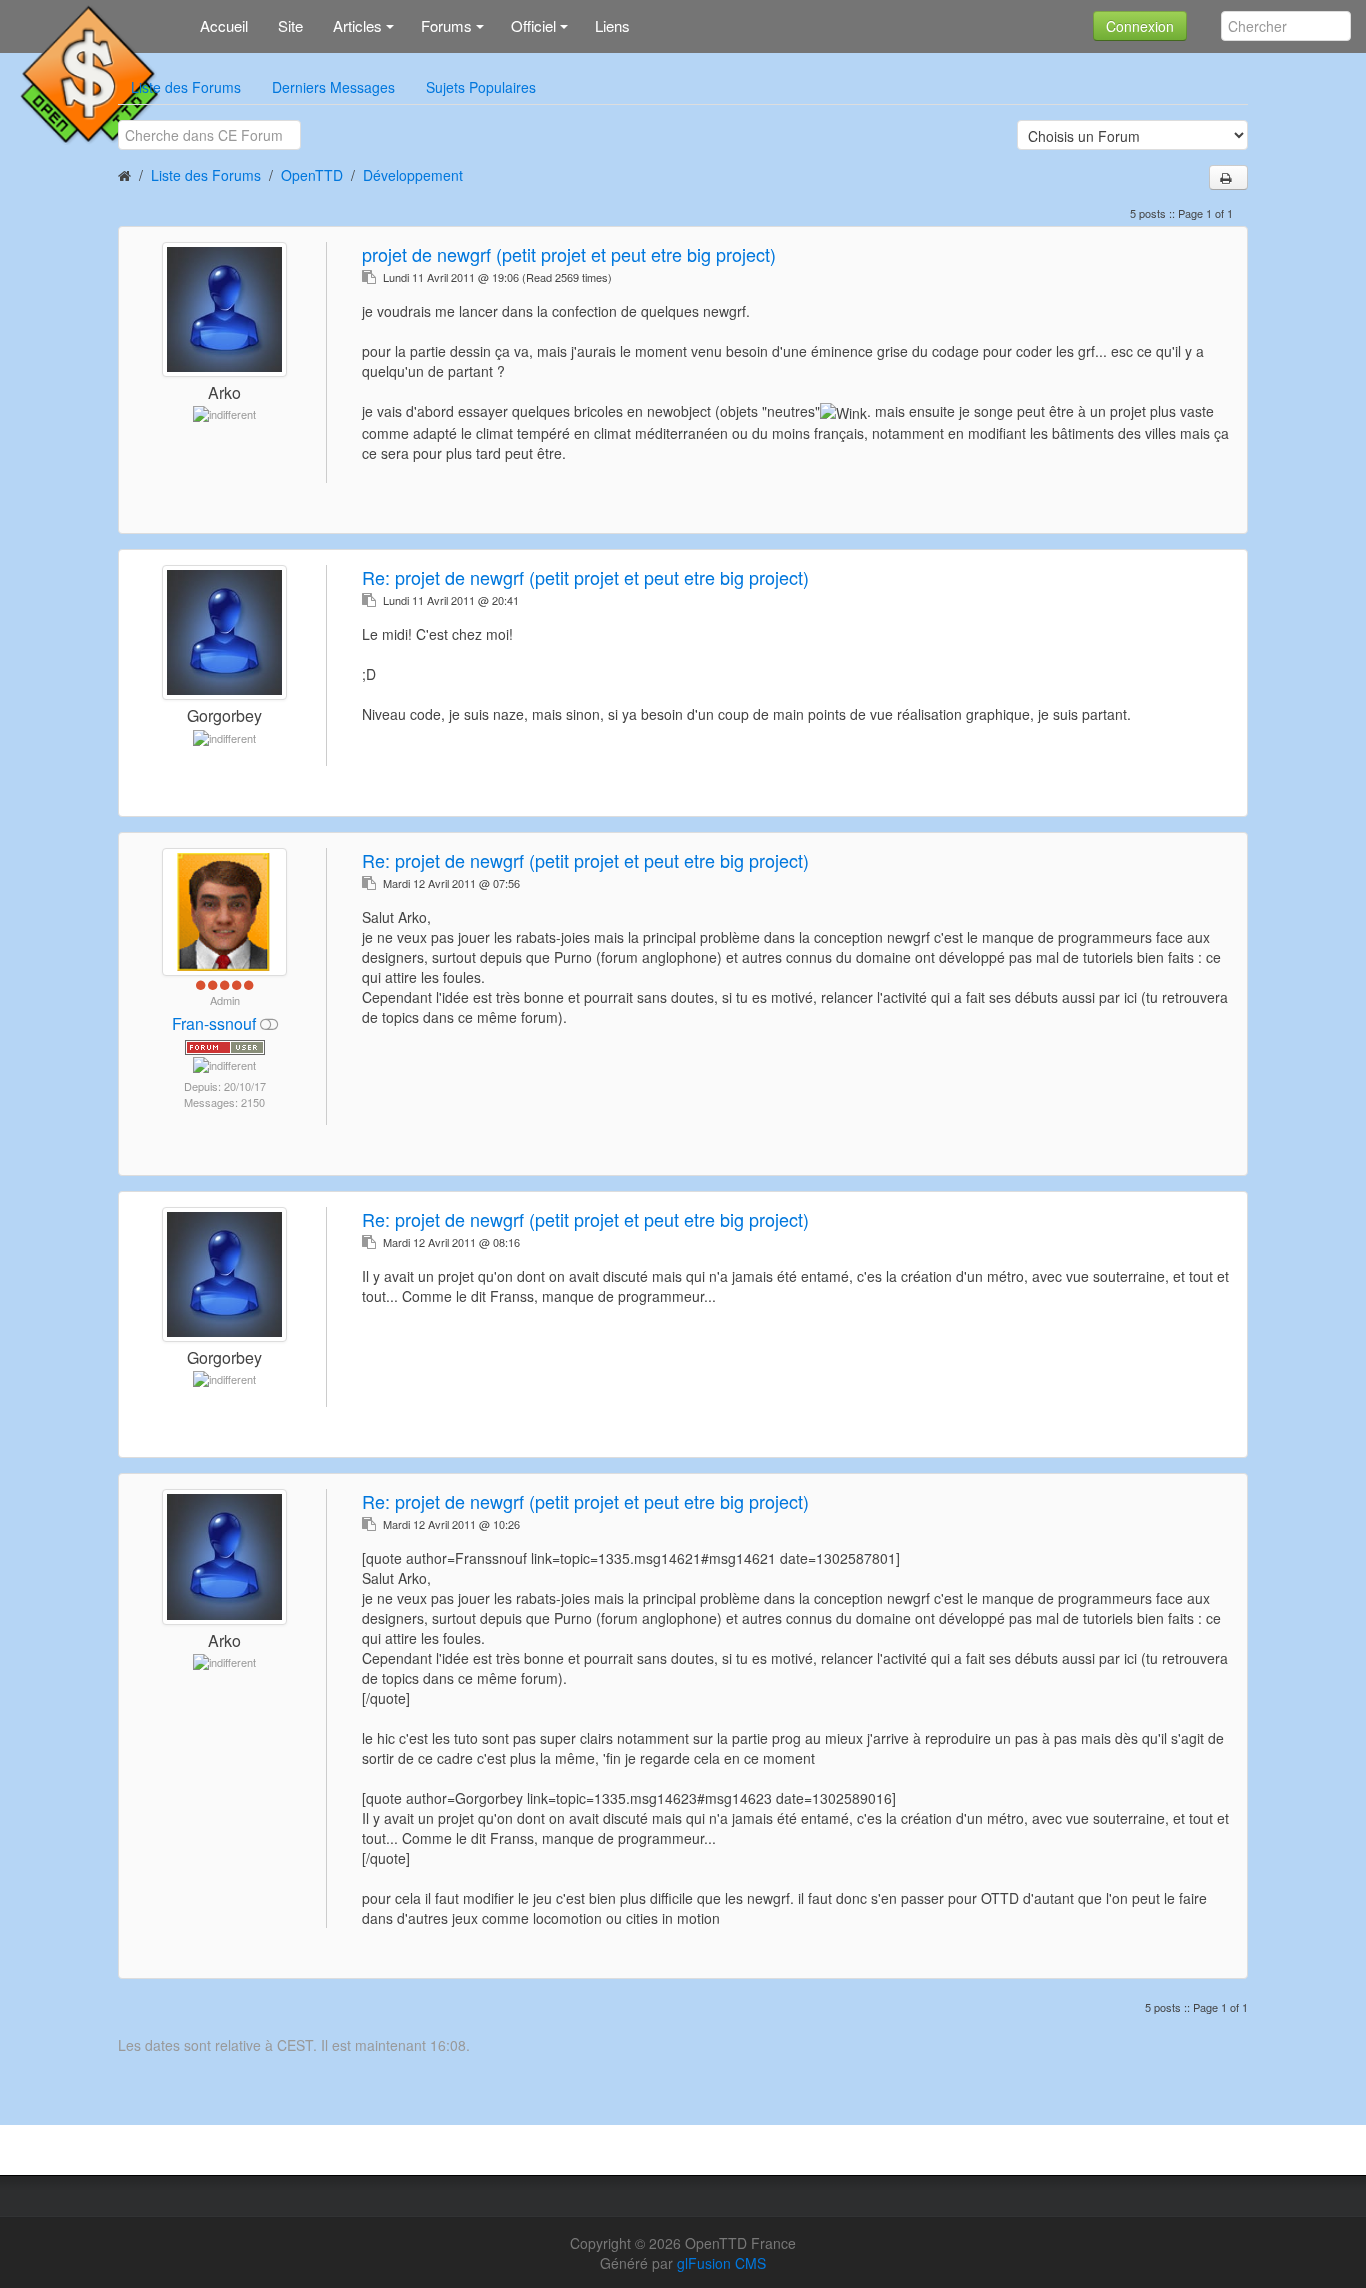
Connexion (1140, 26)
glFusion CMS (721, 2263)
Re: (585, 577)
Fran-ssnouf (216, 1023)
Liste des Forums (186, 87)
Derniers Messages (333, 87)
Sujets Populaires (481, 87)
